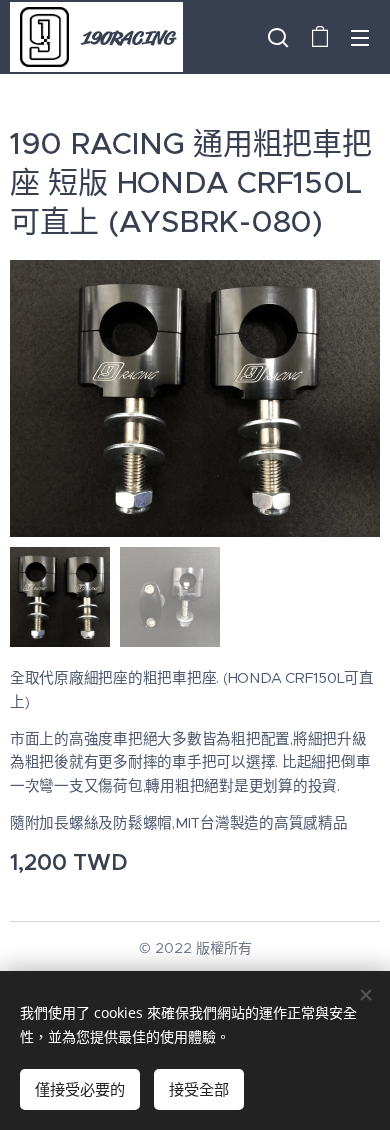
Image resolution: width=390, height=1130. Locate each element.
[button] (278, 37)
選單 (360, 37)
